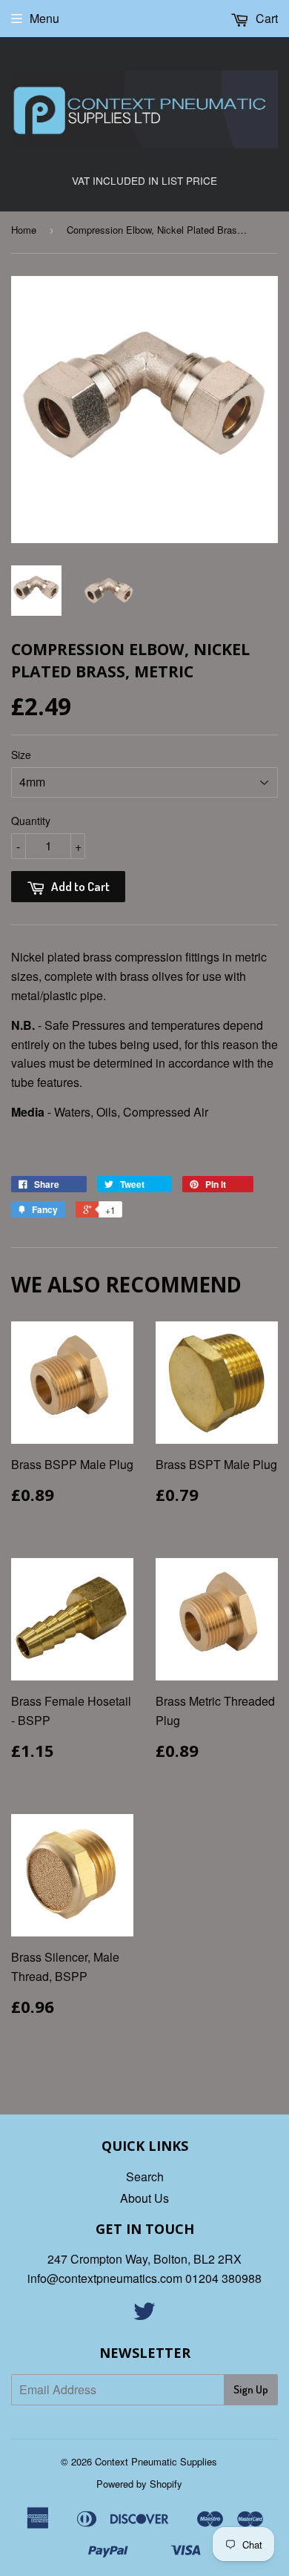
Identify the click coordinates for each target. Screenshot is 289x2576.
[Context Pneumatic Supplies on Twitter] (144, 2315)
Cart (265, 18)
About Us (144, 2198)
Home (24, 230)
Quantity (31, 821)
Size (21, 755)
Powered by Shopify (139, 2484)
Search (145, 2176)
